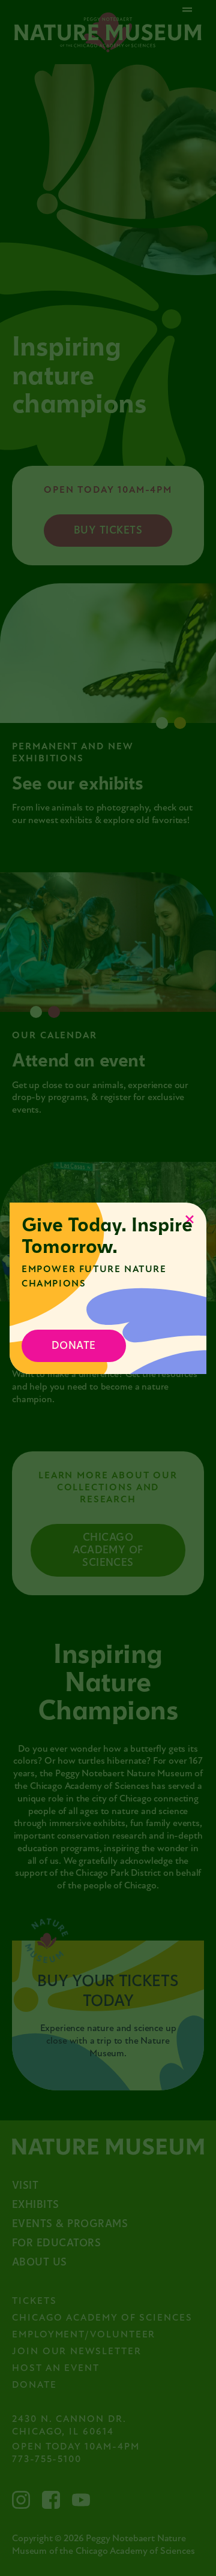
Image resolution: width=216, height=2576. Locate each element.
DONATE (74, 1346)
